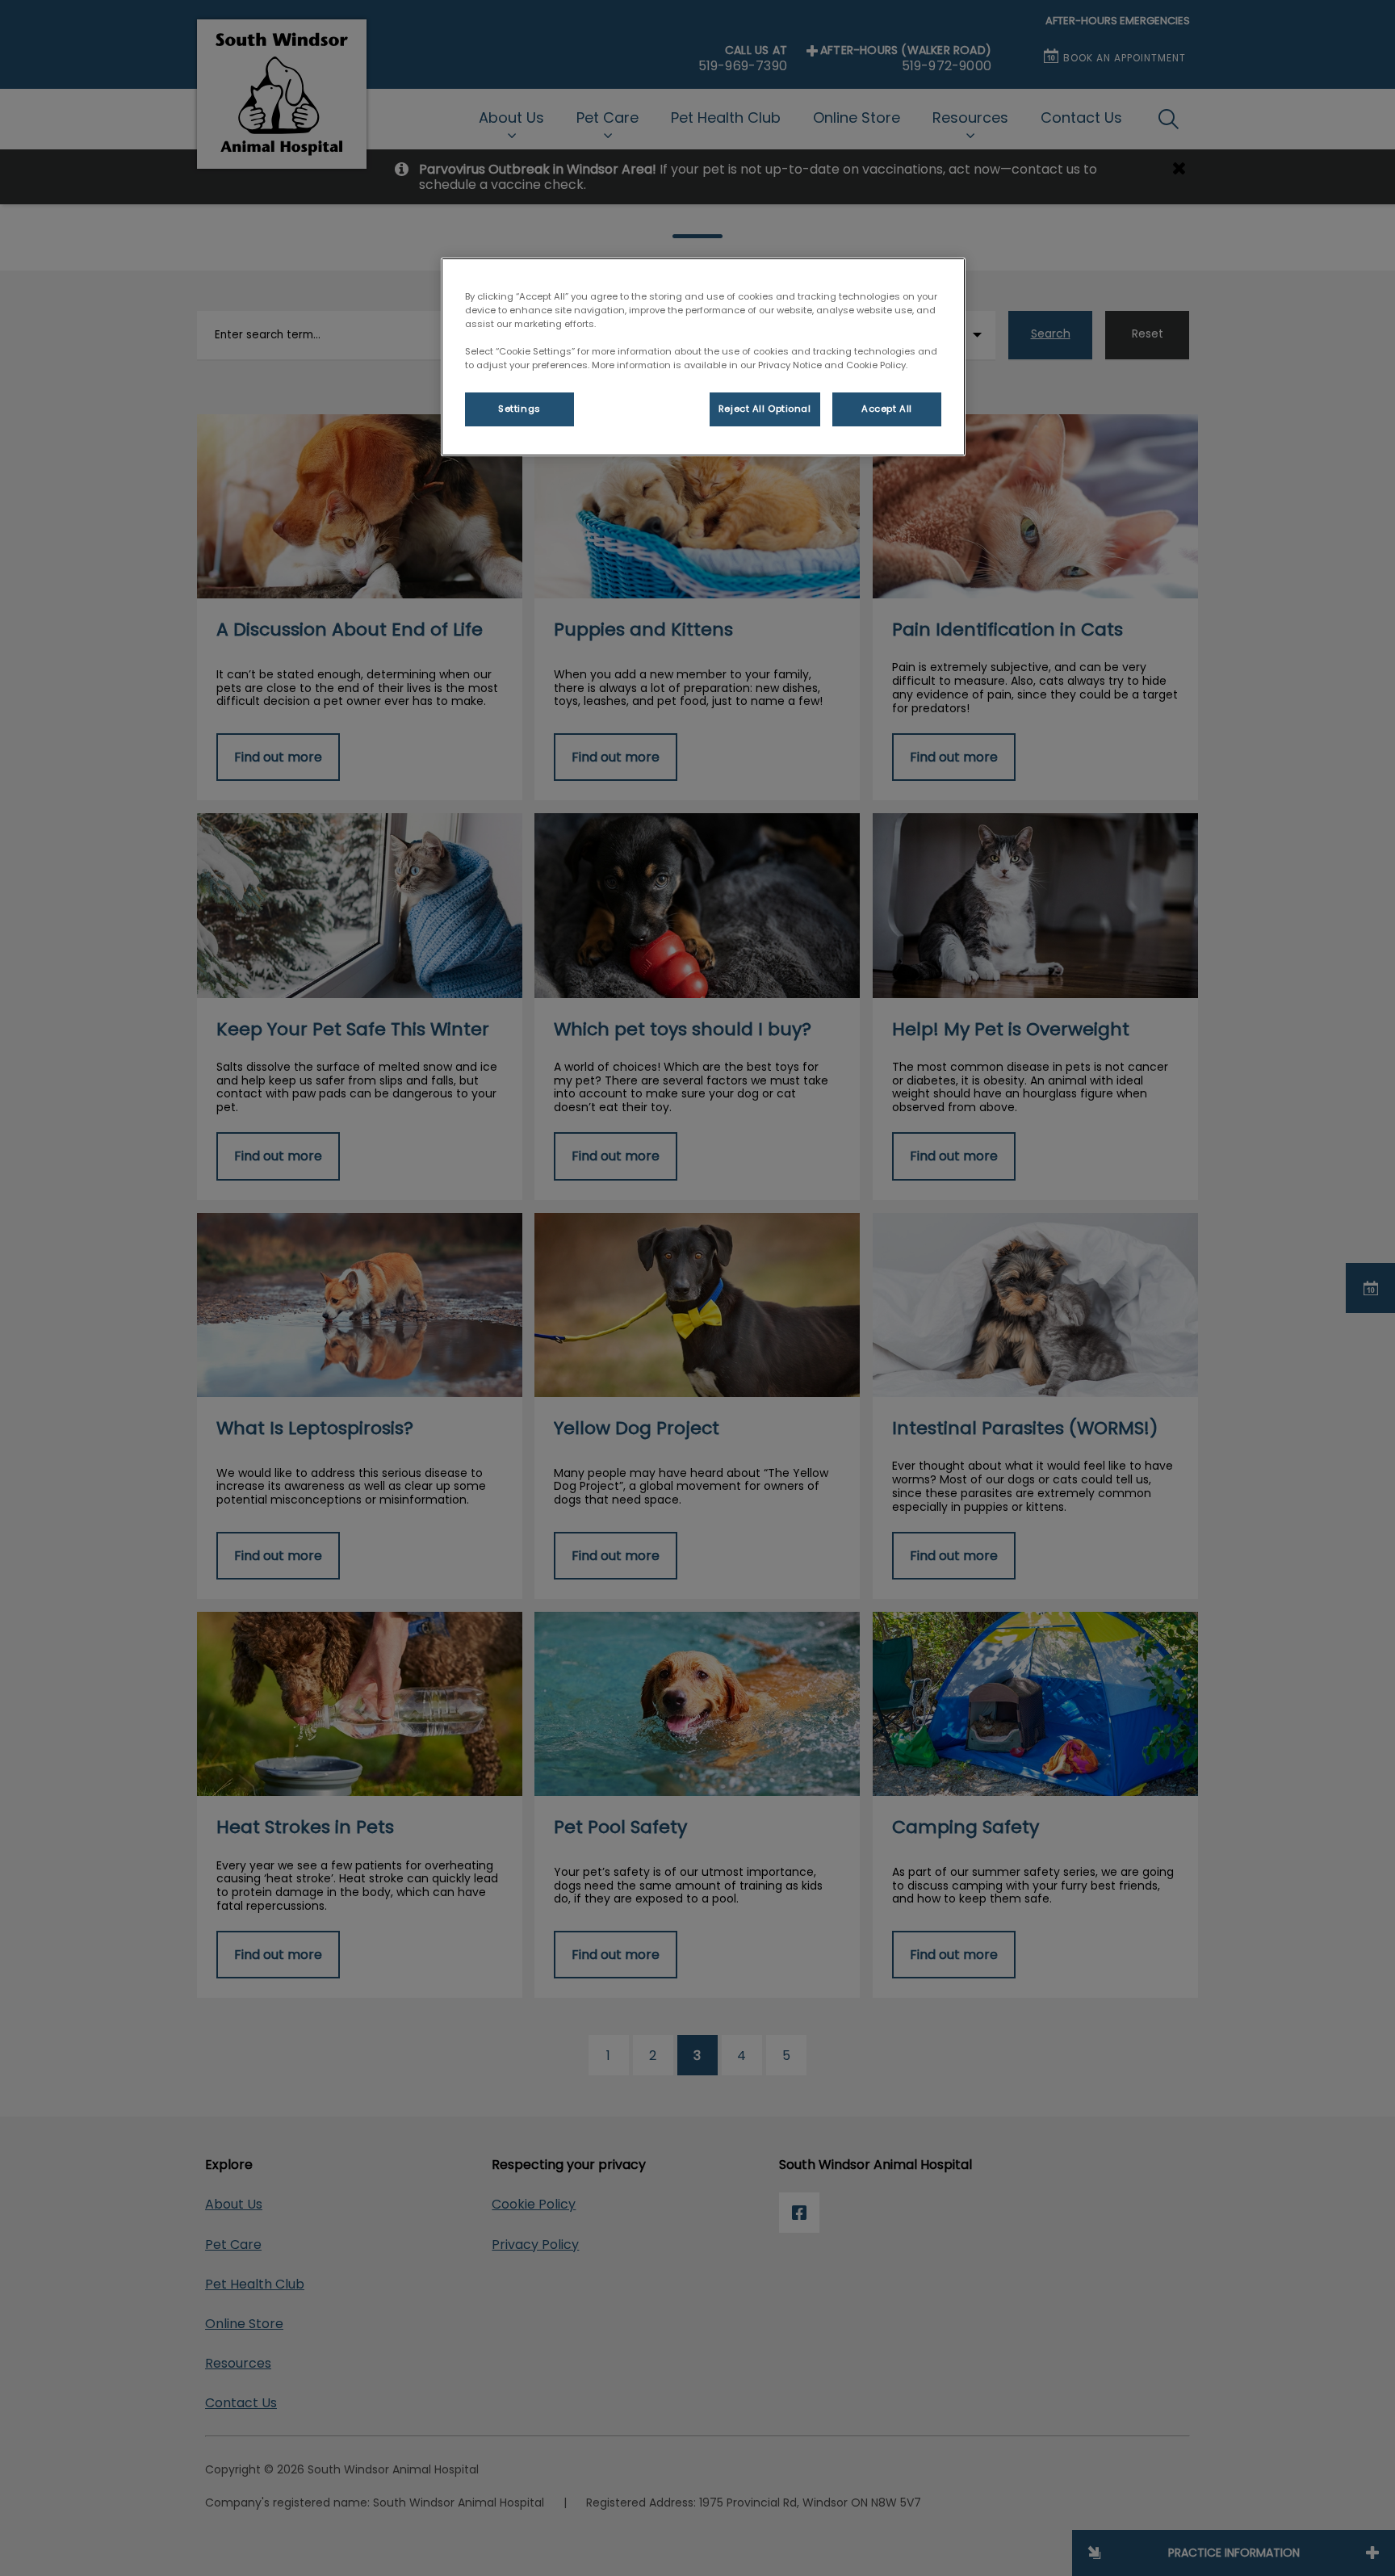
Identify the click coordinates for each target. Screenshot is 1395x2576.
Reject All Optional (765, 409)
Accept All (887, 409)
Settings (519, 409)
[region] (703, 357)
